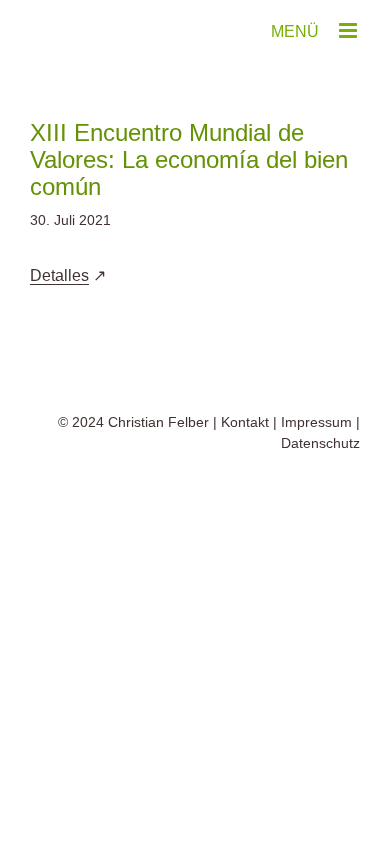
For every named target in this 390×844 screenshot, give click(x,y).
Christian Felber (158, 422)
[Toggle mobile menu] (349, 30)
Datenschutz (320, 443)
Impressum (316, 422)
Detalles (59, 275)
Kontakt (245, 422)
